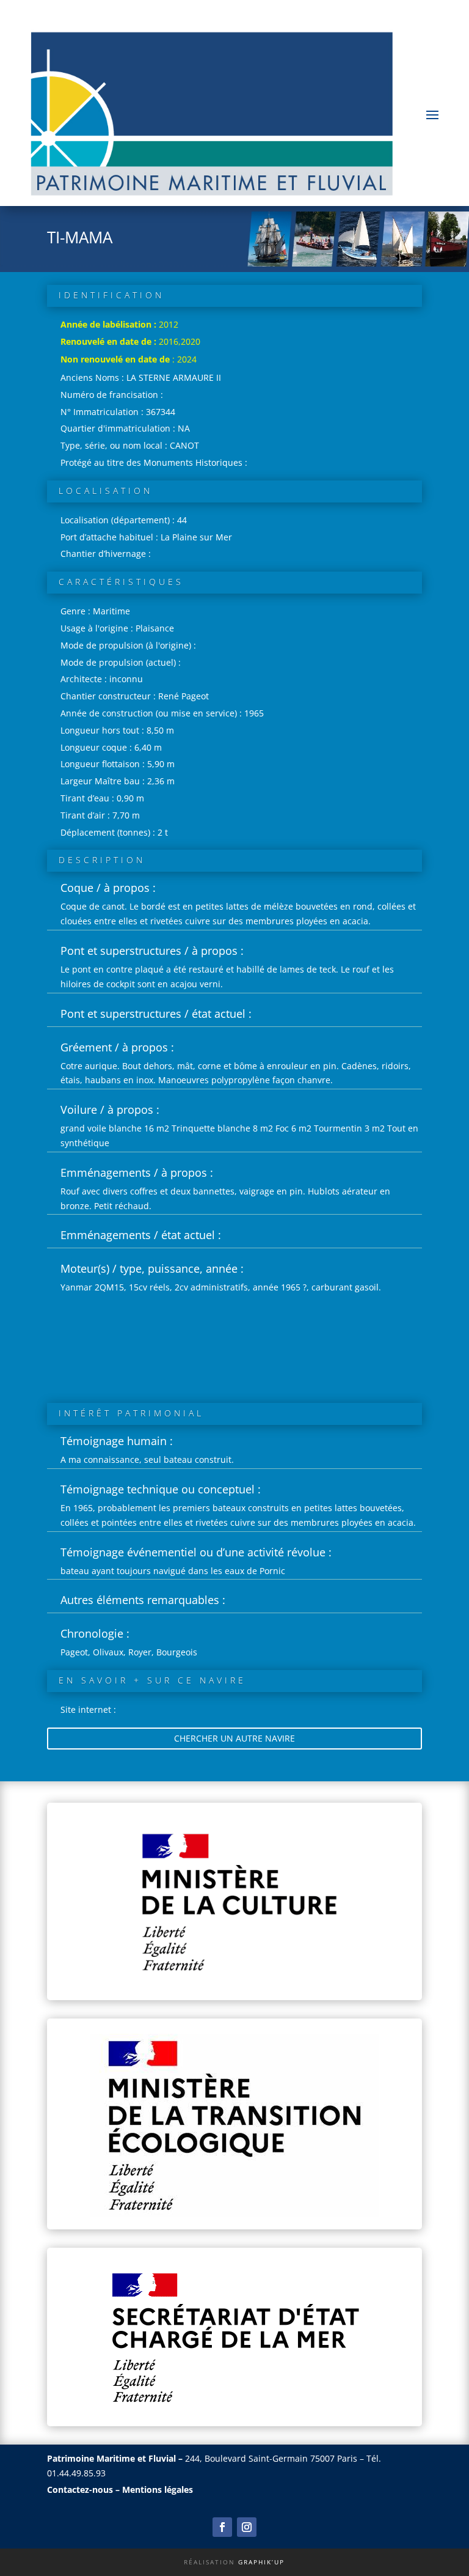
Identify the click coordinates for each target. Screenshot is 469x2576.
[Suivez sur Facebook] (222, 2527)
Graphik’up (261, 2562)
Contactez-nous (80, 2490)
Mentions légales (158, 2490)
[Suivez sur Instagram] (247, 2527)
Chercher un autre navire (234, 1738)
